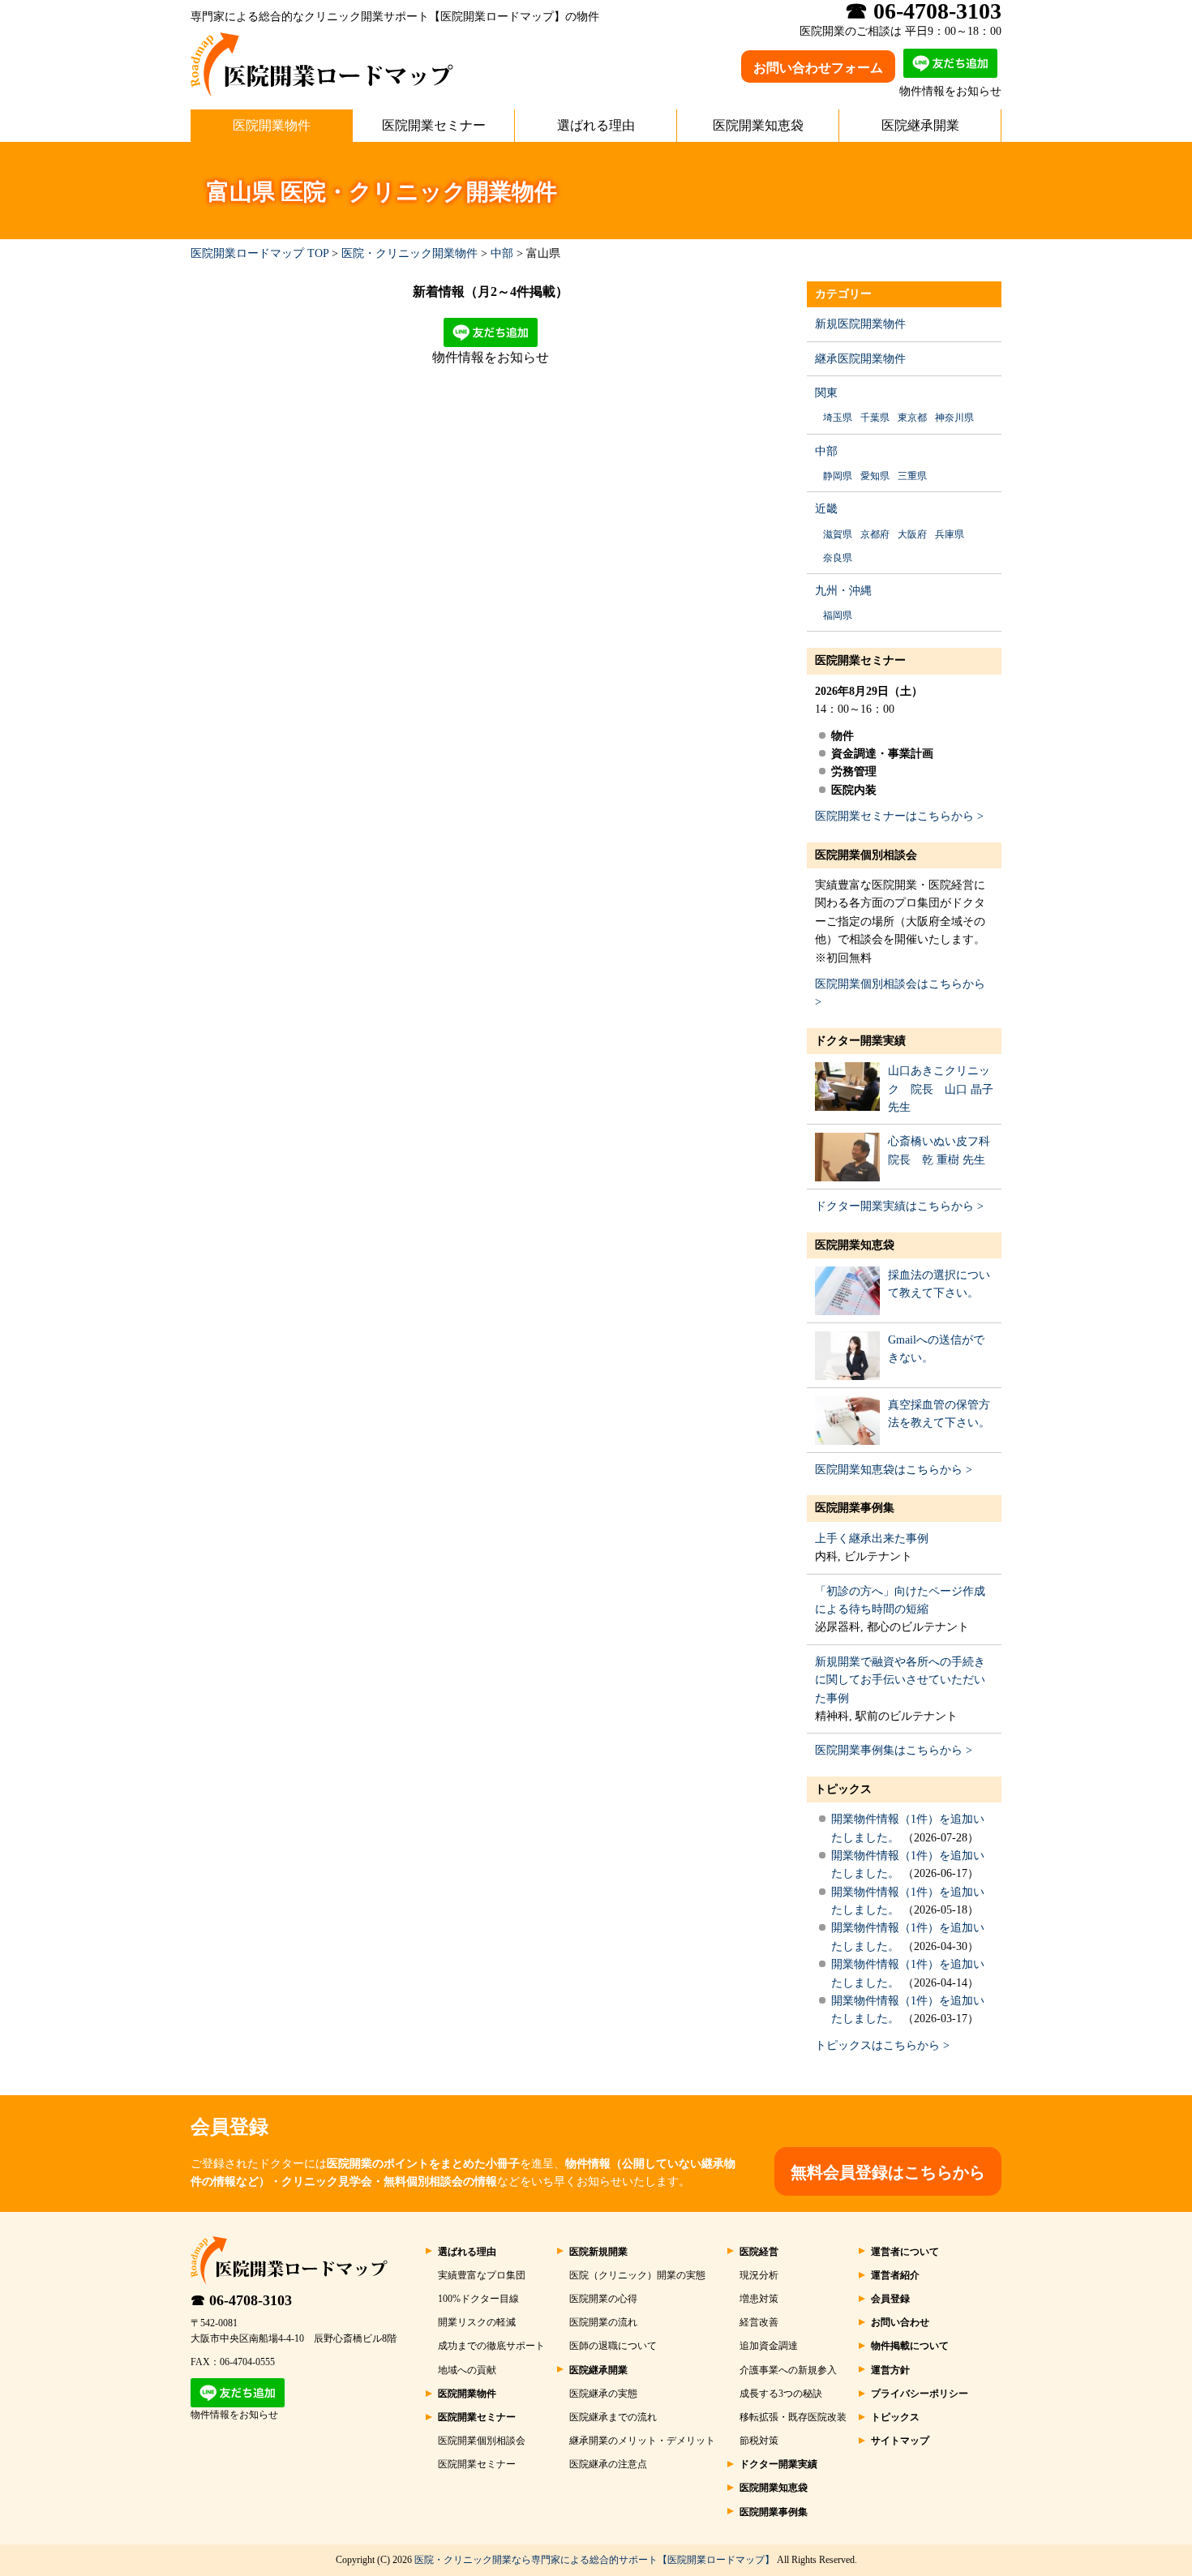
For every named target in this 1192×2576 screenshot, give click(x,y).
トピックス (843, 1789)
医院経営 (759, 2252)
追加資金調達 (769, 2346)
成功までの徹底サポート (491, 2346)
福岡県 (838, 615)
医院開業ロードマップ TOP (259, 253)
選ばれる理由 (596, 125)
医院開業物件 (272, 125)
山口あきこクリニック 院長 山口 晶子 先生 (941, 1089)
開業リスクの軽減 (477, 2322)
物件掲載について (910, 2346)
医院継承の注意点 (608, 2464)
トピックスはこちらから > (882, 2045)
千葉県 (875, 418)
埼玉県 (838, 418)
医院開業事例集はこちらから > (894, 1750)
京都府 (875, 534)
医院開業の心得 (603, 2299)
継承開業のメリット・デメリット (642, 2441)
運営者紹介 (895, 2275)
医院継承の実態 (603, 2394)
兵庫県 (950, 534)
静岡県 (838, 476)
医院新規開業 (598, 2252)
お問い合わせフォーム (818, 68)
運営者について (905, 2252)
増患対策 (759, 2299)
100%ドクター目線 (478, 2299)
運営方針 (890, 2370)
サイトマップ (900, 2441)
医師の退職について (613, 2346)
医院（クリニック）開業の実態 (637, 2275)
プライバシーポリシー (920, 2394)
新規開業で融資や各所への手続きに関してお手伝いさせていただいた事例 (900, 1680)
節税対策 (759, 2441)
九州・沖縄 (843, 591)
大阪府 (912, 534)
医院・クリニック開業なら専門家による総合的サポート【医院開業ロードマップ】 (594, 2560)
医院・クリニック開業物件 (409, 253)
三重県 (912, 476)
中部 (502, 253)
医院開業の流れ (603, 2322)
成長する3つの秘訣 (781, 2394)
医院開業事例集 (855, 1508)
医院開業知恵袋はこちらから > (894, 1470)
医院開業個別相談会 (866, 855)
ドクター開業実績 (860, 1041)
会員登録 (890, 2299)
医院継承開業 (920, 125)
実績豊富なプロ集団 (482, 2275)
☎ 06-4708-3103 (241, 2300)
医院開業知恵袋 (758, 125)
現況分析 (759, 2275)
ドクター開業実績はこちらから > (899, 1206)
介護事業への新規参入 (788, 2370)
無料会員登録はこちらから (888, 2172)
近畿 (826, 509)
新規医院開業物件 (860, 324)
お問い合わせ (900, 2322)
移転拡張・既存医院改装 (793, 2417)
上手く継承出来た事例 (872, 1539)
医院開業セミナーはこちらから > (899, 816)
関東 (826, 393)
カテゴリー (843, 294)
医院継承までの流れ (613, 2417)
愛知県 (875, 476)
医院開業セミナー (434, 125)
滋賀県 (838, 534)
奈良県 (838, 558)
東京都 (912, 418)
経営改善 (759, 2322)
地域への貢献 (467, 2370)
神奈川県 (954, 418)
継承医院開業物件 (860, 359)
